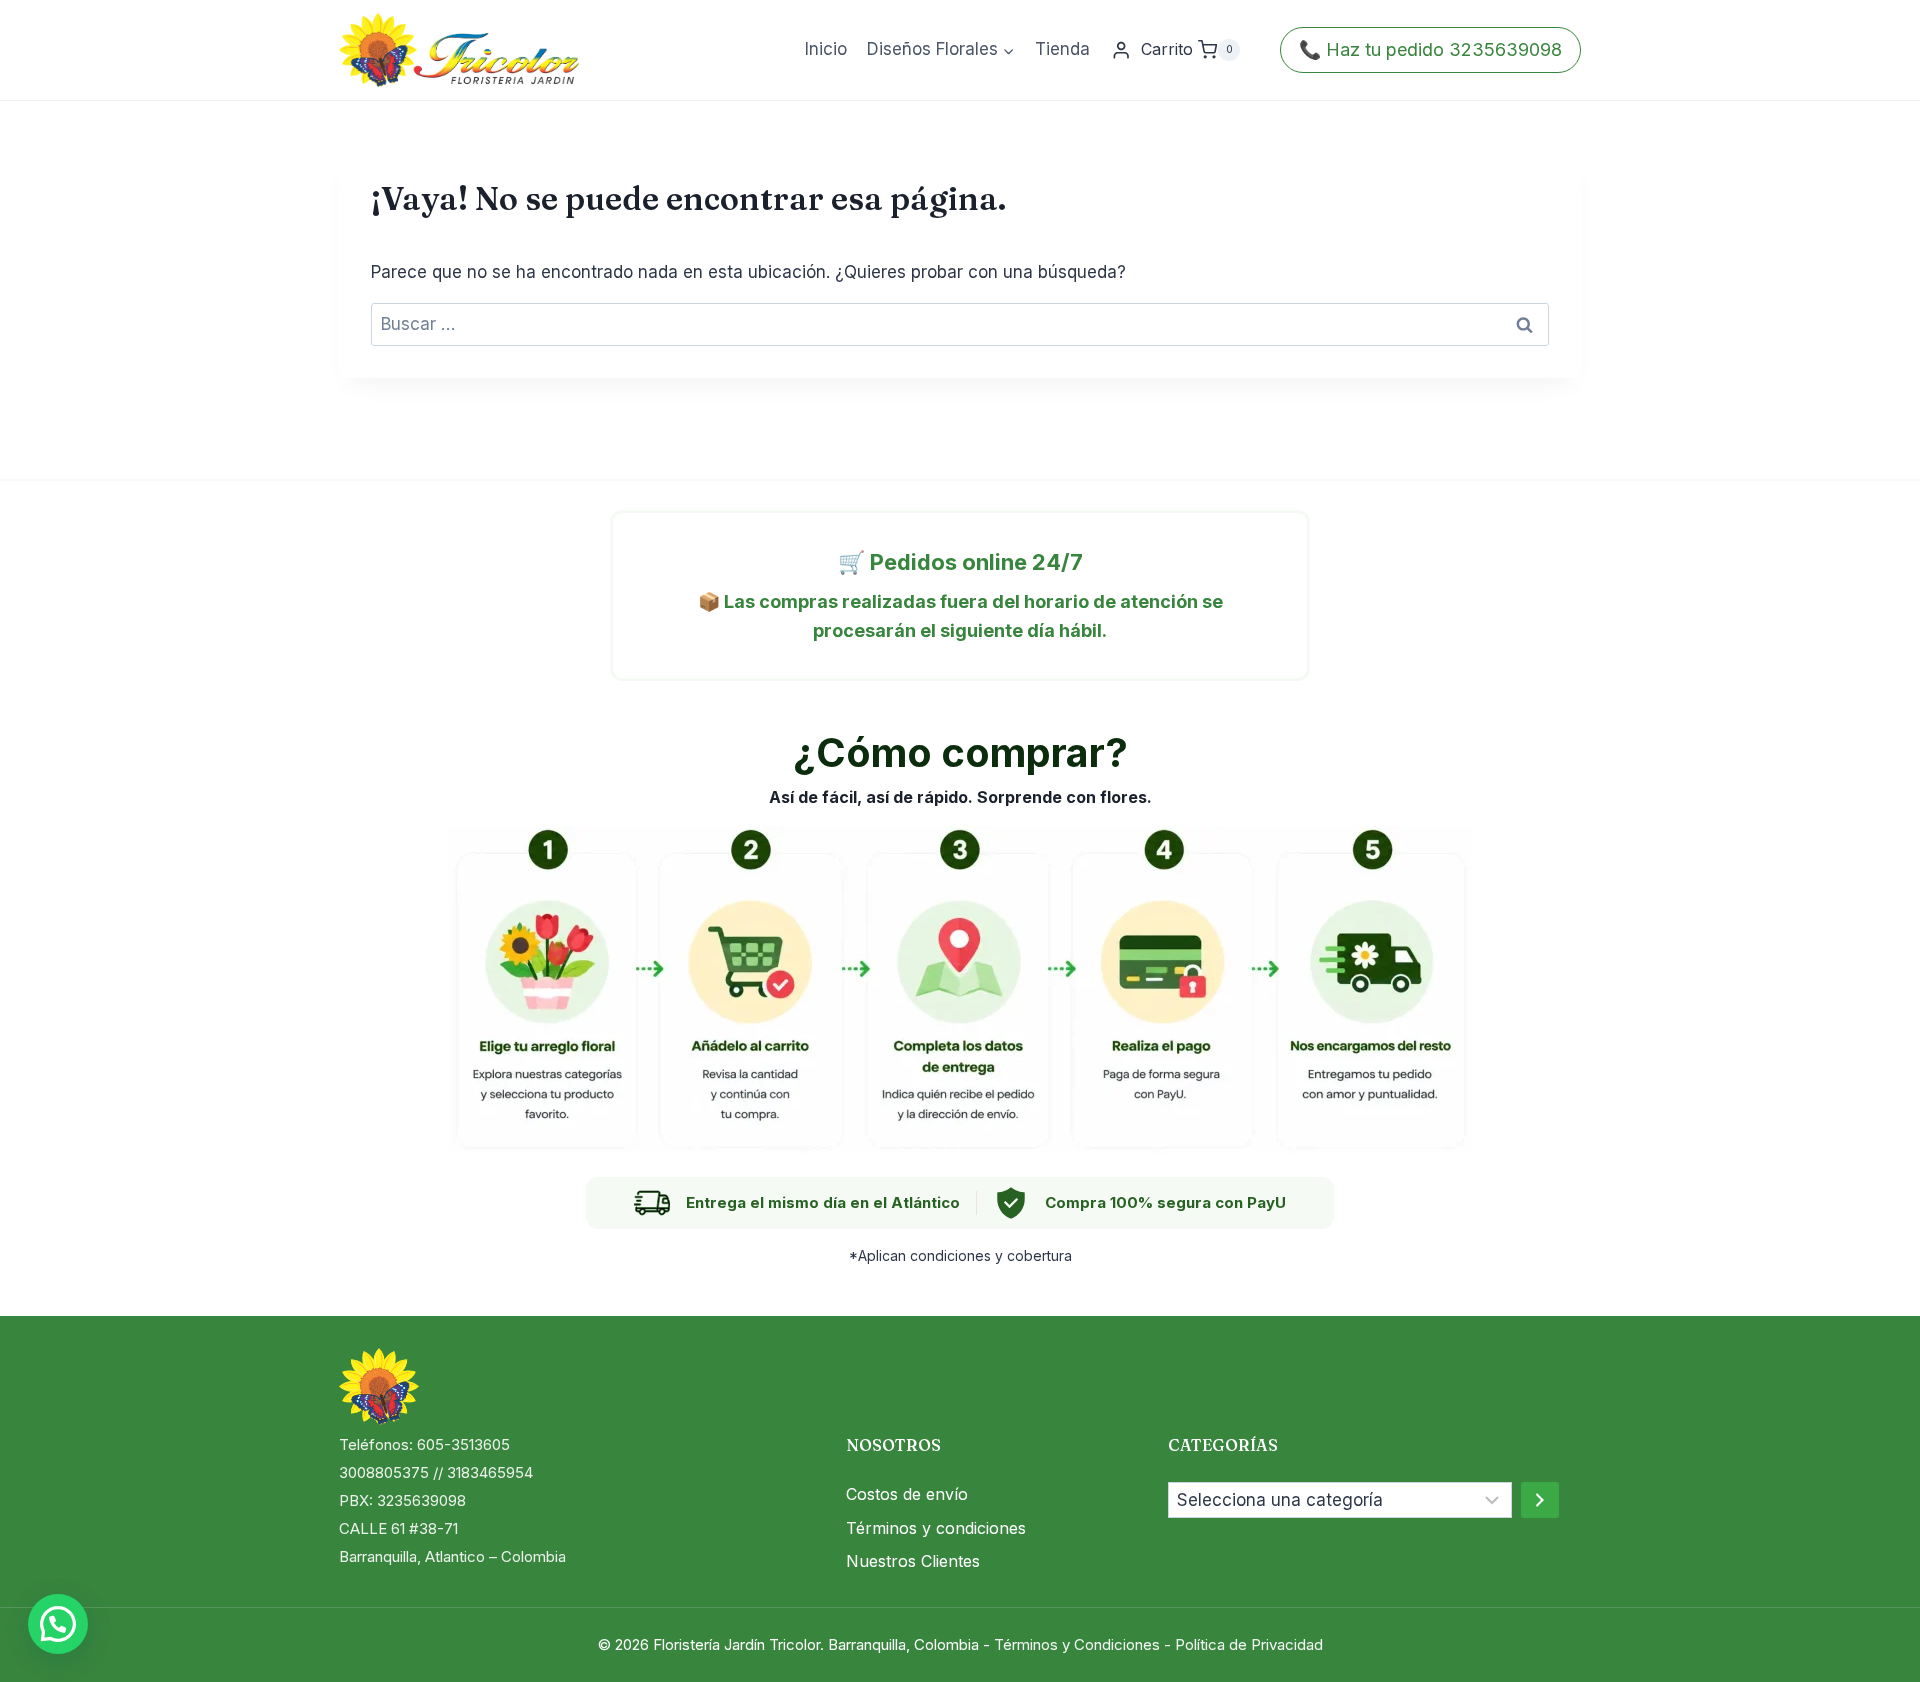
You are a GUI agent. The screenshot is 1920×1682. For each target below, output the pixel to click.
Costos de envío (907, 1494)
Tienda (1062, 49)
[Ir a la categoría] (1540, 1500)
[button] (58, 1624)
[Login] (1121, 50)
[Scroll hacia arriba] (1869, 1641)
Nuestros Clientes (913, 1561)
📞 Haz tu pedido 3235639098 (1430, 49)
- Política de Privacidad (1243, 1644)
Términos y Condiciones (1077, 1644)
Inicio (826, 49)
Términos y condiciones (936, 1528)
